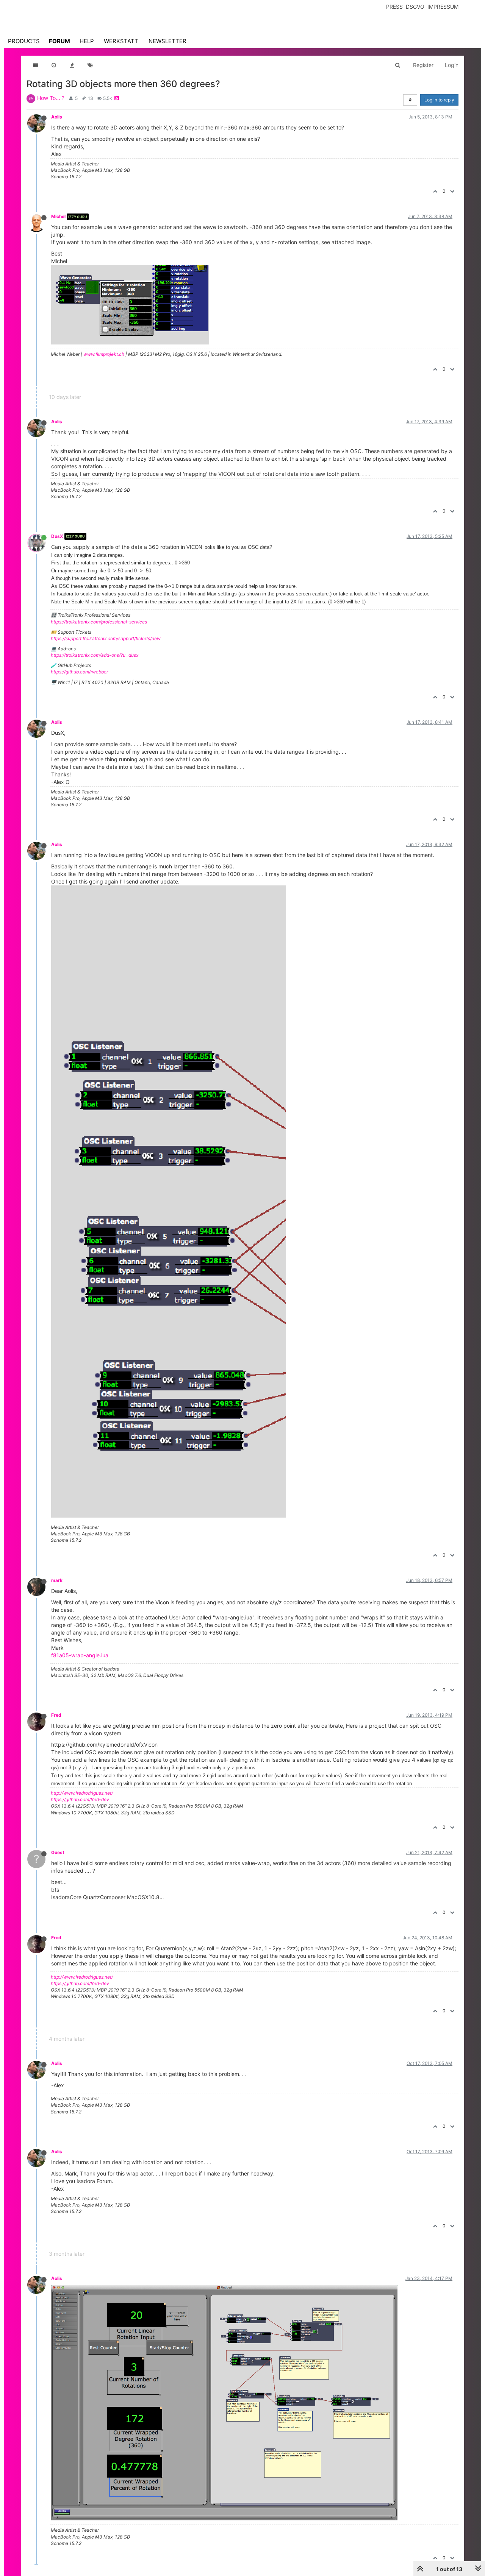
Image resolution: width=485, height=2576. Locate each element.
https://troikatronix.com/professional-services (99, 622)
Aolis (57, 117)
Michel (58, 216)
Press (394, 7)
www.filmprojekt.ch (104, 354)
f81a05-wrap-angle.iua (80, 1655)
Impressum (443, 7)
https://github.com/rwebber (79, 672)
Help (87, 41)
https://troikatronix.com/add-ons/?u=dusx (95, 655)
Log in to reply (439, 100)
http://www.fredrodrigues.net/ (82, 1793)
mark (57, 1580)
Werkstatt (121, 41)
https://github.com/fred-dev (80, 1799)
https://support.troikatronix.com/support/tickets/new (106, 638)
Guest (58, 1852)
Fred (56, 1715)
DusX (57, 536)
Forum (59, 41)
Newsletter (167, 41)
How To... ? (51, 98)
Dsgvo (415, 7)
